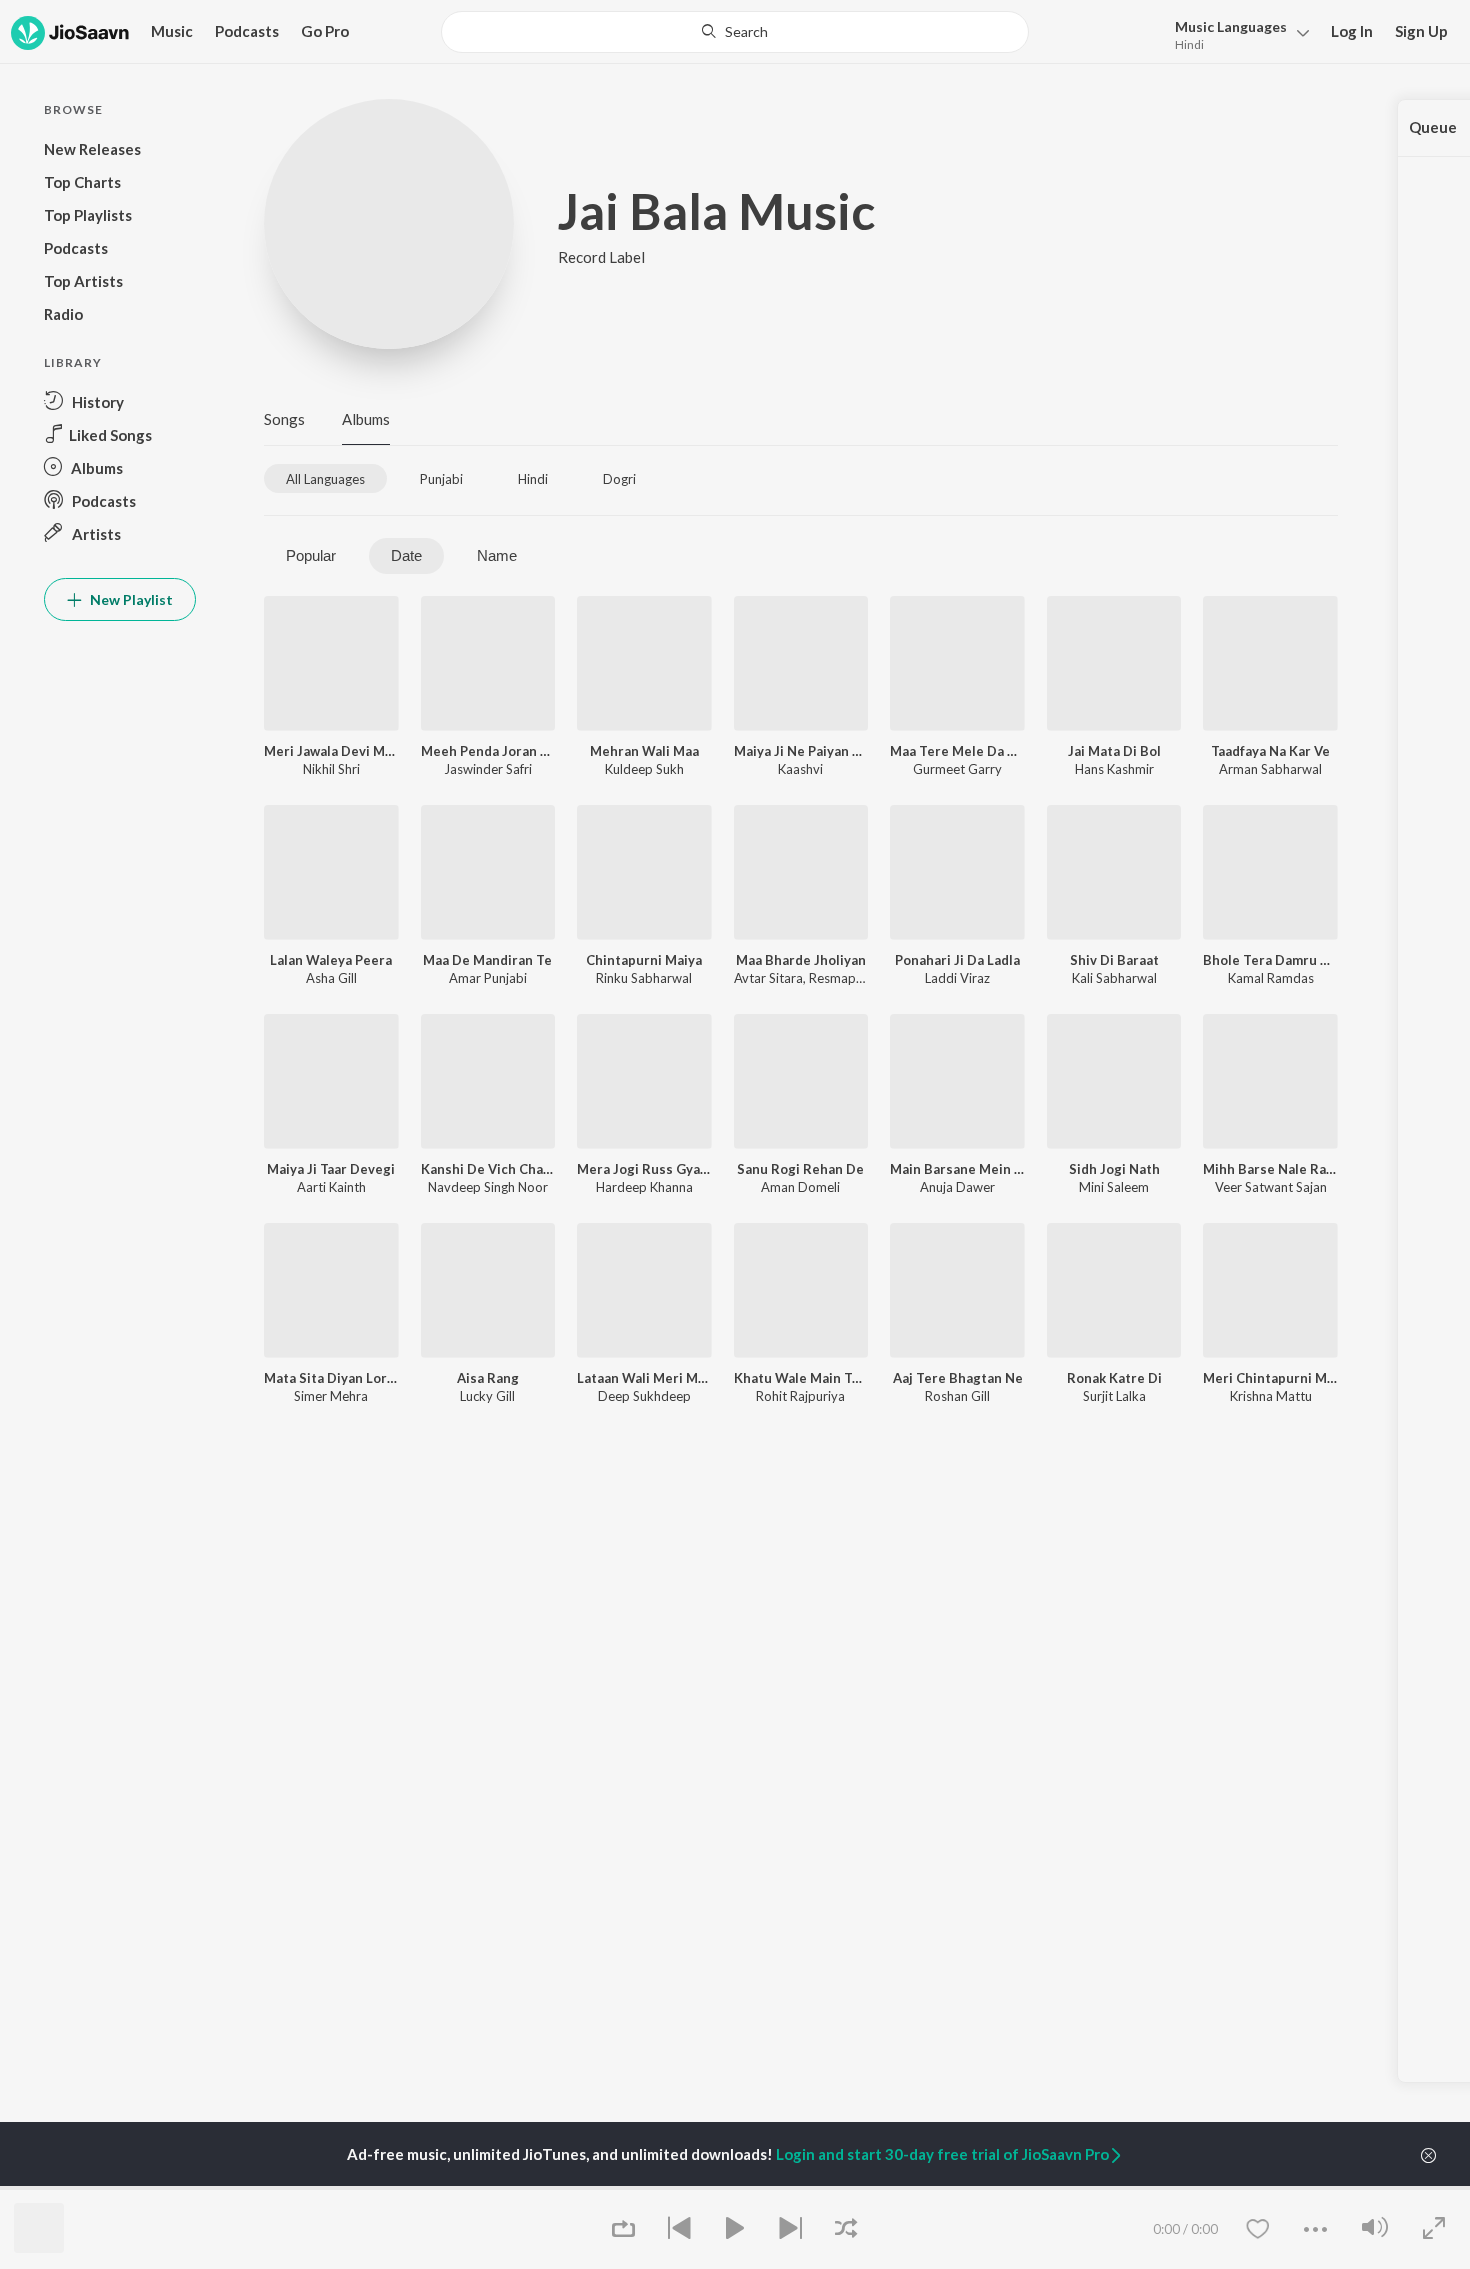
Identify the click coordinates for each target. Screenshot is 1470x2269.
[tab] (325, 478)
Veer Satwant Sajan (1271, 1187)
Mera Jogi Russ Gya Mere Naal (644, 1169)
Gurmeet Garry (957, 769)
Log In (1352, 31)
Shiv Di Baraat (1114, 960)
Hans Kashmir (1114, 769)
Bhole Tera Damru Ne (1270, 960)
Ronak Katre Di (1114, 1378)
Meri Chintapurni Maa (1270, 1378)
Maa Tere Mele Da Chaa (957, 751)
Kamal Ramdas (1271, 978)
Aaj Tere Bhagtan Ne (958, 1378)
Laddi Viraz (957, 978)
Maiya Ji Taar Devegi (331, 1169)
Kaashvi (800, 769)
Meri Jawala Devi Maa (331, 751)
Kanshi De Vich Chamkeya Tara (488, 1169)
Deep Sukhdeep (644, 1396)
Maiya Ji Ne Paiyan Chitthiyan (801, 751)
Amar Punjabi (488, 978)
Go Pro (325, 31)
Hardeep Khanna (644, 1187)
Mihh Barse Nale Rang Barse (1270, 1169)
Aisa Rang (488, 1378)
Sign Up (1421, 31)
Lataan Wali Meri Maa (644, 1378)
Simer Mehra (331, 1396)
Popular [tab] (311, 555)
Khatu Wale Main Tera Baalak (801, 1378)
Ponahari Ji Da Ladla (957, 960)
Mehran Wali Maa (644, 751)
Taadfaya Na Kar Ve (1270, 751)
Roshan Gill (957, 1396)
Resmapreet (844, 978)
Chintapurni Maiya (644, 960)
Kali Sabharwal (1114, 978)
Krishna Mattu (1271, 1396)
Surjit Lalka (1114, 1396)
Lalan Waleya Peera (331, 960)
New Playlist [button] (130, 599)
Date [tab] (406, 555)
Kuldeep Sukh (644, 769)
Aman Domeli (800, 1187)
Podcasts (247, 31)
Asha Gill (331, 978)
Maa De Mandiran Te (487, 960)
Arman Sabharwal (1270, 769)
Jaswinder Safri (488, 769)
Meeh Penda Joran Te (488, 751)
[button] (1236, 33)
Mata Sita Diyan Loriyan (331, 1378)
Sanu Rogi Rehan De (800, 1169)
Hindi (1189, 44)
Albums (366, 419)
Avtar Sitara (768, 978)
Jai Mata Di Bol (1114, 751)
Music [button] (172, 31)
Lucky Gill (487, 1396)
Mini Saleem (1114, 1187)
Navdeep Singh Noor (488, 1187)
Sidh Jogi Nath (1114, 1169)
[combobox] (735, 32)
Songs (284, 419)
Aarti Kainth (331, 1187)
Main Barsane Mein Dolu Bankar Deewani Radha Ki (957, 1169)
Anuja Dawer (957, 1187)
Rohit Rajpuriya (800, 1396)
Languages (1231, 26)
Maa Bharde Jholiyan (801, 960)
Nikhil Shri (331, 769)
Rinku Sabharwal (644, 978)
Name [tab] (497, 555)
